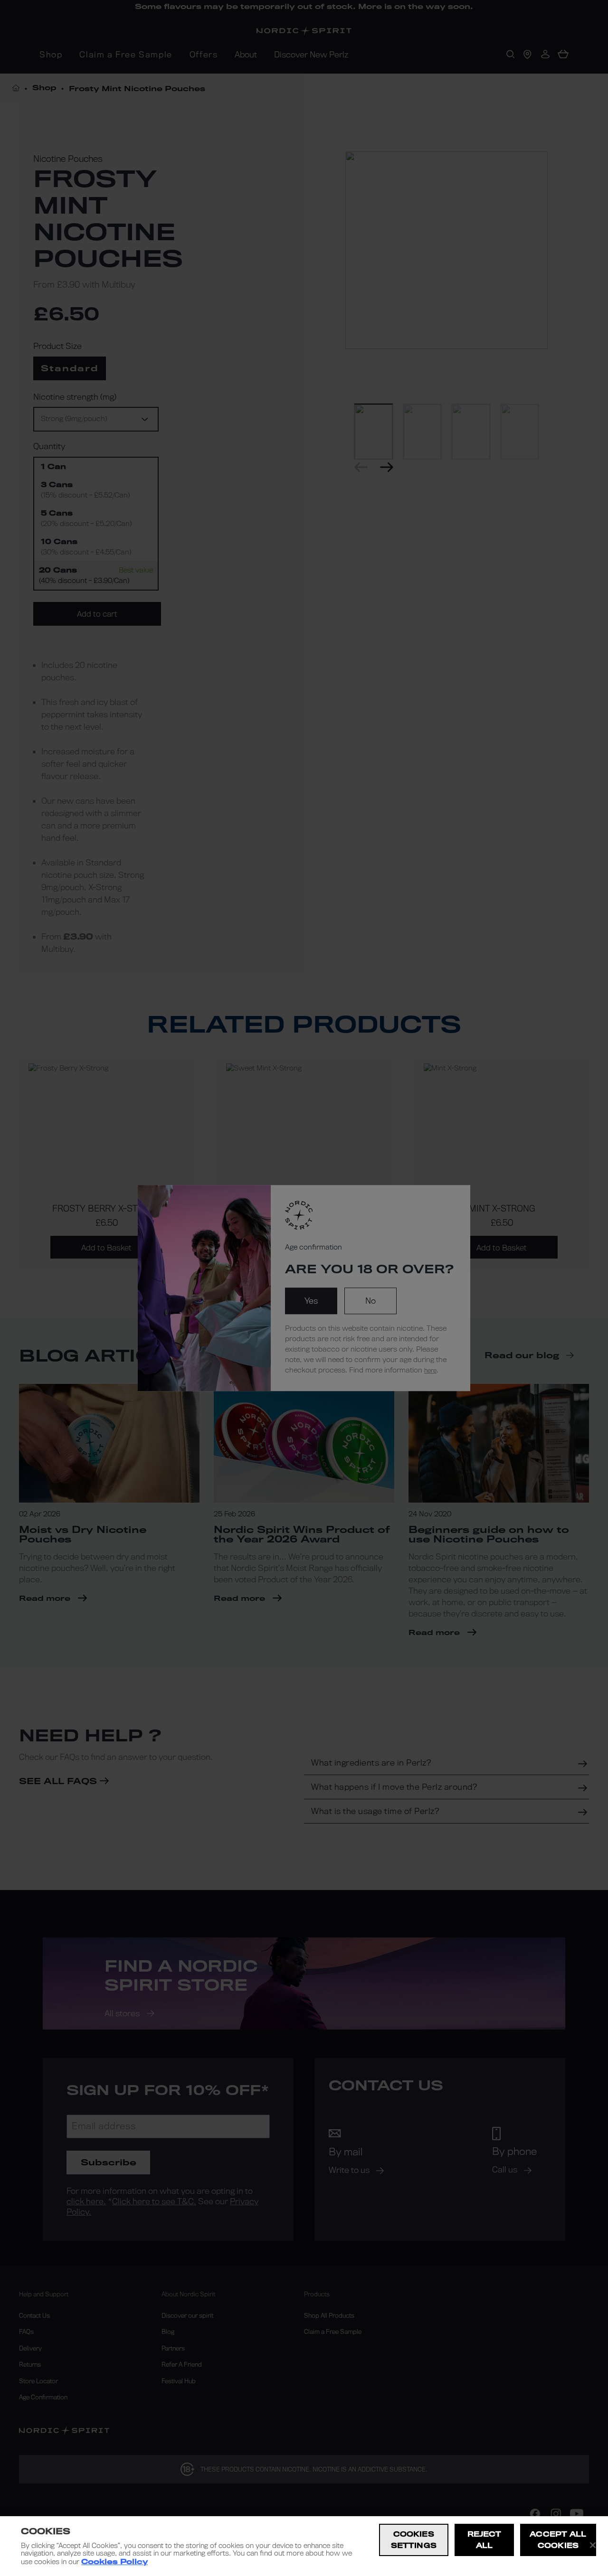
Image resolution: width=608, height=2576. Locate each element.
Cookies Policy (114, 2562)
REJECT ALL (484, 2540)
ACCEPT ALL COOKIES (558, 2540)
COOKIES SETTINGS (414, 2540)
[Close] (593, 2545)
